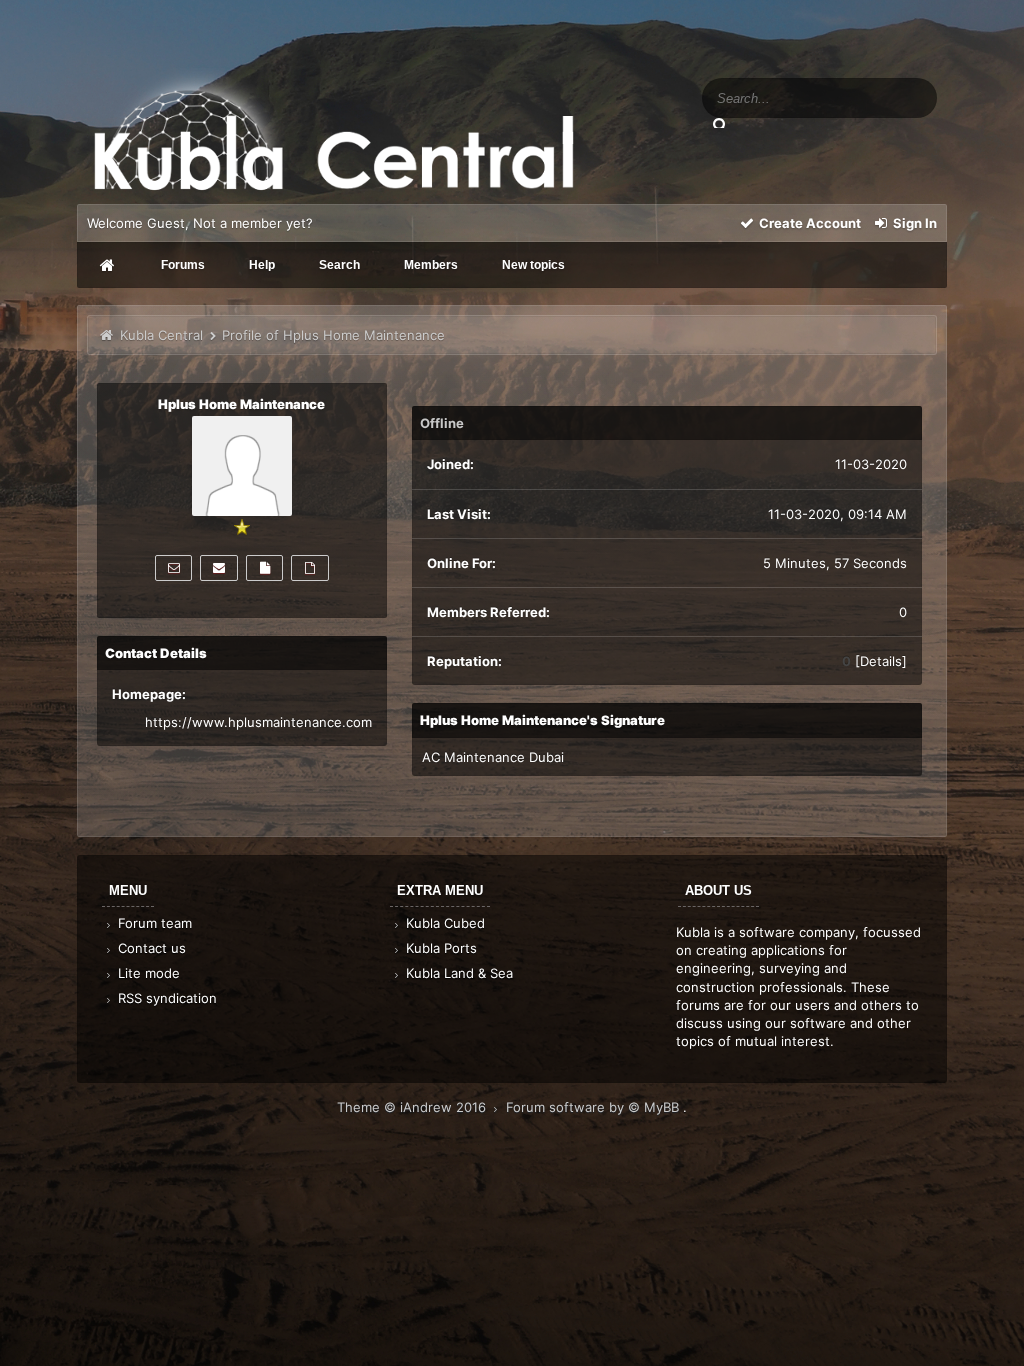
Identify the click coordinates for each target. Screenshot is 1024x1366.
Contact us (150, 948)
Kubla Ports (439, 948)
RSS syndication (165, 998)
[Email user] (218, 568)
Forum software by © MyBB (594, 1107)
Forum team (153, 923)
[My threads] (309, 568)
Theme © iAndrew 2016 (413, 1107)
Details (881, 661)
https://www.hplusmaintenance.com (258, 722)
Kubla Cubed (443, 923)
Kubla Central (161, 335)
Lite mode (147, 973)
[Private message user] (173, 568)
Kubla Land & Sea (457, 973)
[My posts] (264, 568)
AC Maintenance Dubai (493, 757)
